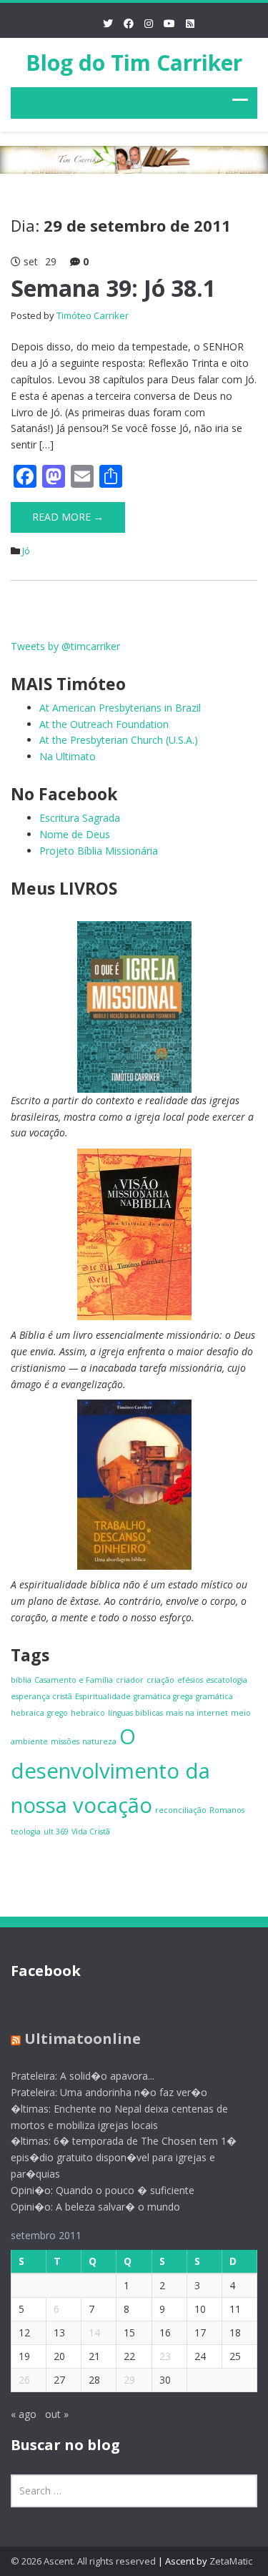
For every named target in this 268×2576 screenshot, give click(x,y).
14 (94, 2332)
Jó (26, 551)
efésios (190, 1680)
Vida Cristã (91, 1832)
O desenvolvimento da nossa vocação (110, 1771)
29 (129, 2380)
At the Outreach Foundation (104, 724)
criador (130, 1680)
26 (24, 2380)
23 (165, 2356)
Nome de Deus (75, 834)
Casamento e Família (74, 1680)
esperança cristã (41, 1696)
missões (65, 1741)
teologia (26, 1832)
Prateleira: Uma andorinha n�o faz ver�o (109, 2092)
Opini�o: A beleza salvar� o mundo (95, 2207)
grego (58, 1713)
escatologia (227, 1680)
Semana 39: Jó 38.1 (113, 288)
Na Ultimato (68, 756)
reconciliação (181, 1810)
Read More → (68, 517)
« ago (24, 2414)
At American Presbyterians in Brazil (120, 708)
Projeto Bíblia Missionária (99, 851)
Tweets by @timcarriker (65, 646)
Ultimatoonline (83, 2039)
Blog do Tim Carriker (134, 63)
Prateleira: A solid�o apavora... (83, 2076)
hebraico (88, 1713)
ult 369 (56, 1832)
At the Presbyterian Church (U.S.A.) (119, 740)
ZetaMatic (231, 2561)
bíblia (21, 1680)
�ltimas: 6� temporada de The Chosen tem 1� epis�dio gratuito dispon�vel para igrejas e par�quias (124, 2157)
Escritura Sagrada (80, 818)
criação (160, 1680)
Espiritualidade (103, 1696)
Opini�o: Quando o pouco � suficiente (103, 2190)
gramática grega (163, 1696)
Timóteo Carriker (93, 315)
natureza (99, 1741)
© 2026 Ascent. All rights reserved (83, 2561)
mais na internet (197, 1713)
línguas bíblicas (135, 1713)
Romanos (227, 1810)
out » (57, 2414)
